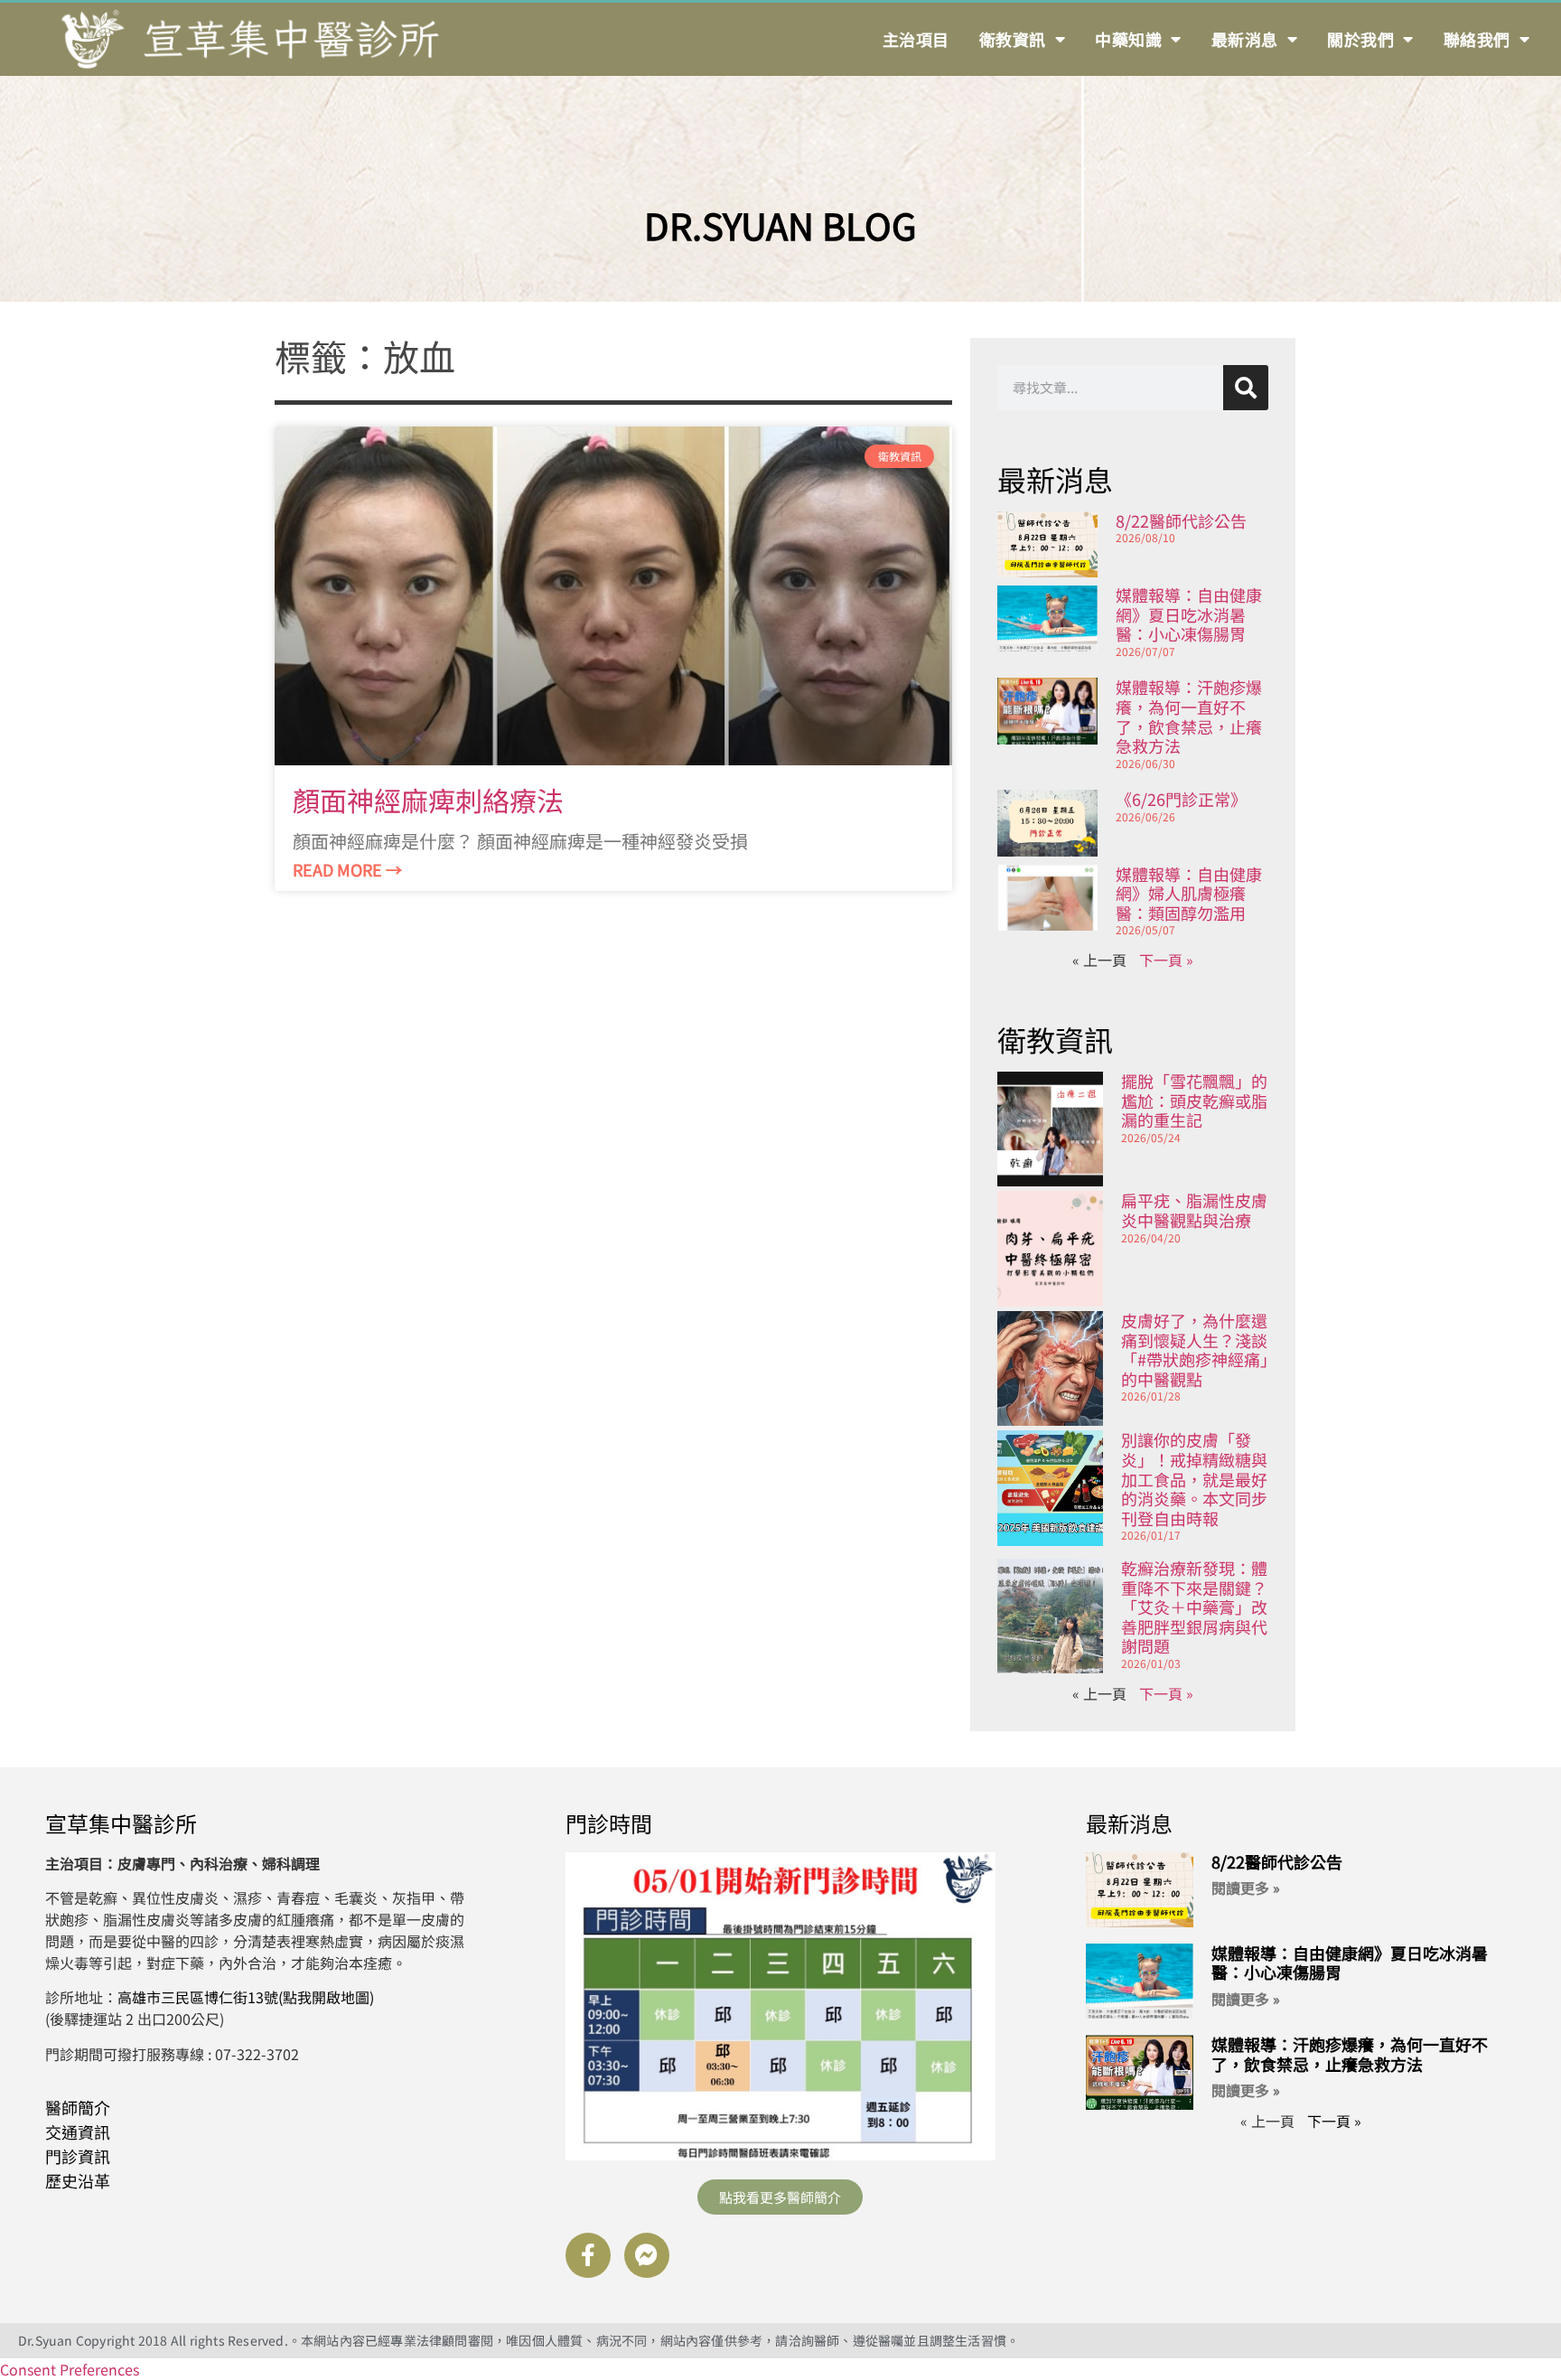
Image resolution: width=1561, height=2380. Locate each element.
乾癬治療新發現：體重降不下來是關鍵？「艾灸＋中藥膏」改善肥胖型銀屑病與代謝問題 (1194, 1607)
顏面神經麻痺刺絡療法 (428, 800)
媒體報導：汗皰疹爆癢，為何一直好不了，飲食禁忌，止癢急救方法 (1189, 716)
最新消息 (1245, 39)
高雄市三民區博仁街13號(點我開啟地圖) (246, 1997)
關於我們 (1360, 39)
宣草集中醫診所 (121, 1823)
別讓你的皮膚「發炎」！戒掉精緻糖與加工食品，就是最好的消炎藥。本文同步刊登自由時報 (1194, 1478)
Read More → (347, 869)
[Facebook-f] (588, 2255)
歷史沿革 (78, 2180)
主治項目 (916, 39)
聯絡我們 (1477, 39)
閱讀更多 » (1246, 1888)
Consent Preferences (70, 2369)
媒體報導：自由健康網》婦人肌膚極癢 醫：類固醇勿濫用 (1189, 893)
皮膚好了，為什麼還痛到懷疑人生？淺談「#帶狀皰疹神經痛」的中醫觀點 (1195, 1349)
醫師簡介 (78, 2107)
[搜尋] (1246, 388)
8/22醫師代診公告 (1181, 520)
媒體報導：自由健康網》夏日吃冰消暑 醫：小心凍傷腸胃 (1189, 614)
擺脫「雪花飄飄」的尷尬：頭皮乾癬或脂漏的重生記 (1194, 1100)
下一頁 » (1166, 960)
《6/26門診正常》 (1181, 799)
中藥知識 (1128, 39)
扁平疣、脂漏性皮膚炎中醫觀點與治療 (1194, 1210)
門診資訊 (78, 2156)
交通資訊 (78, 2132)
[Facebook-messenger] (647, 2255)
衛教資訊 (1013, 39)
